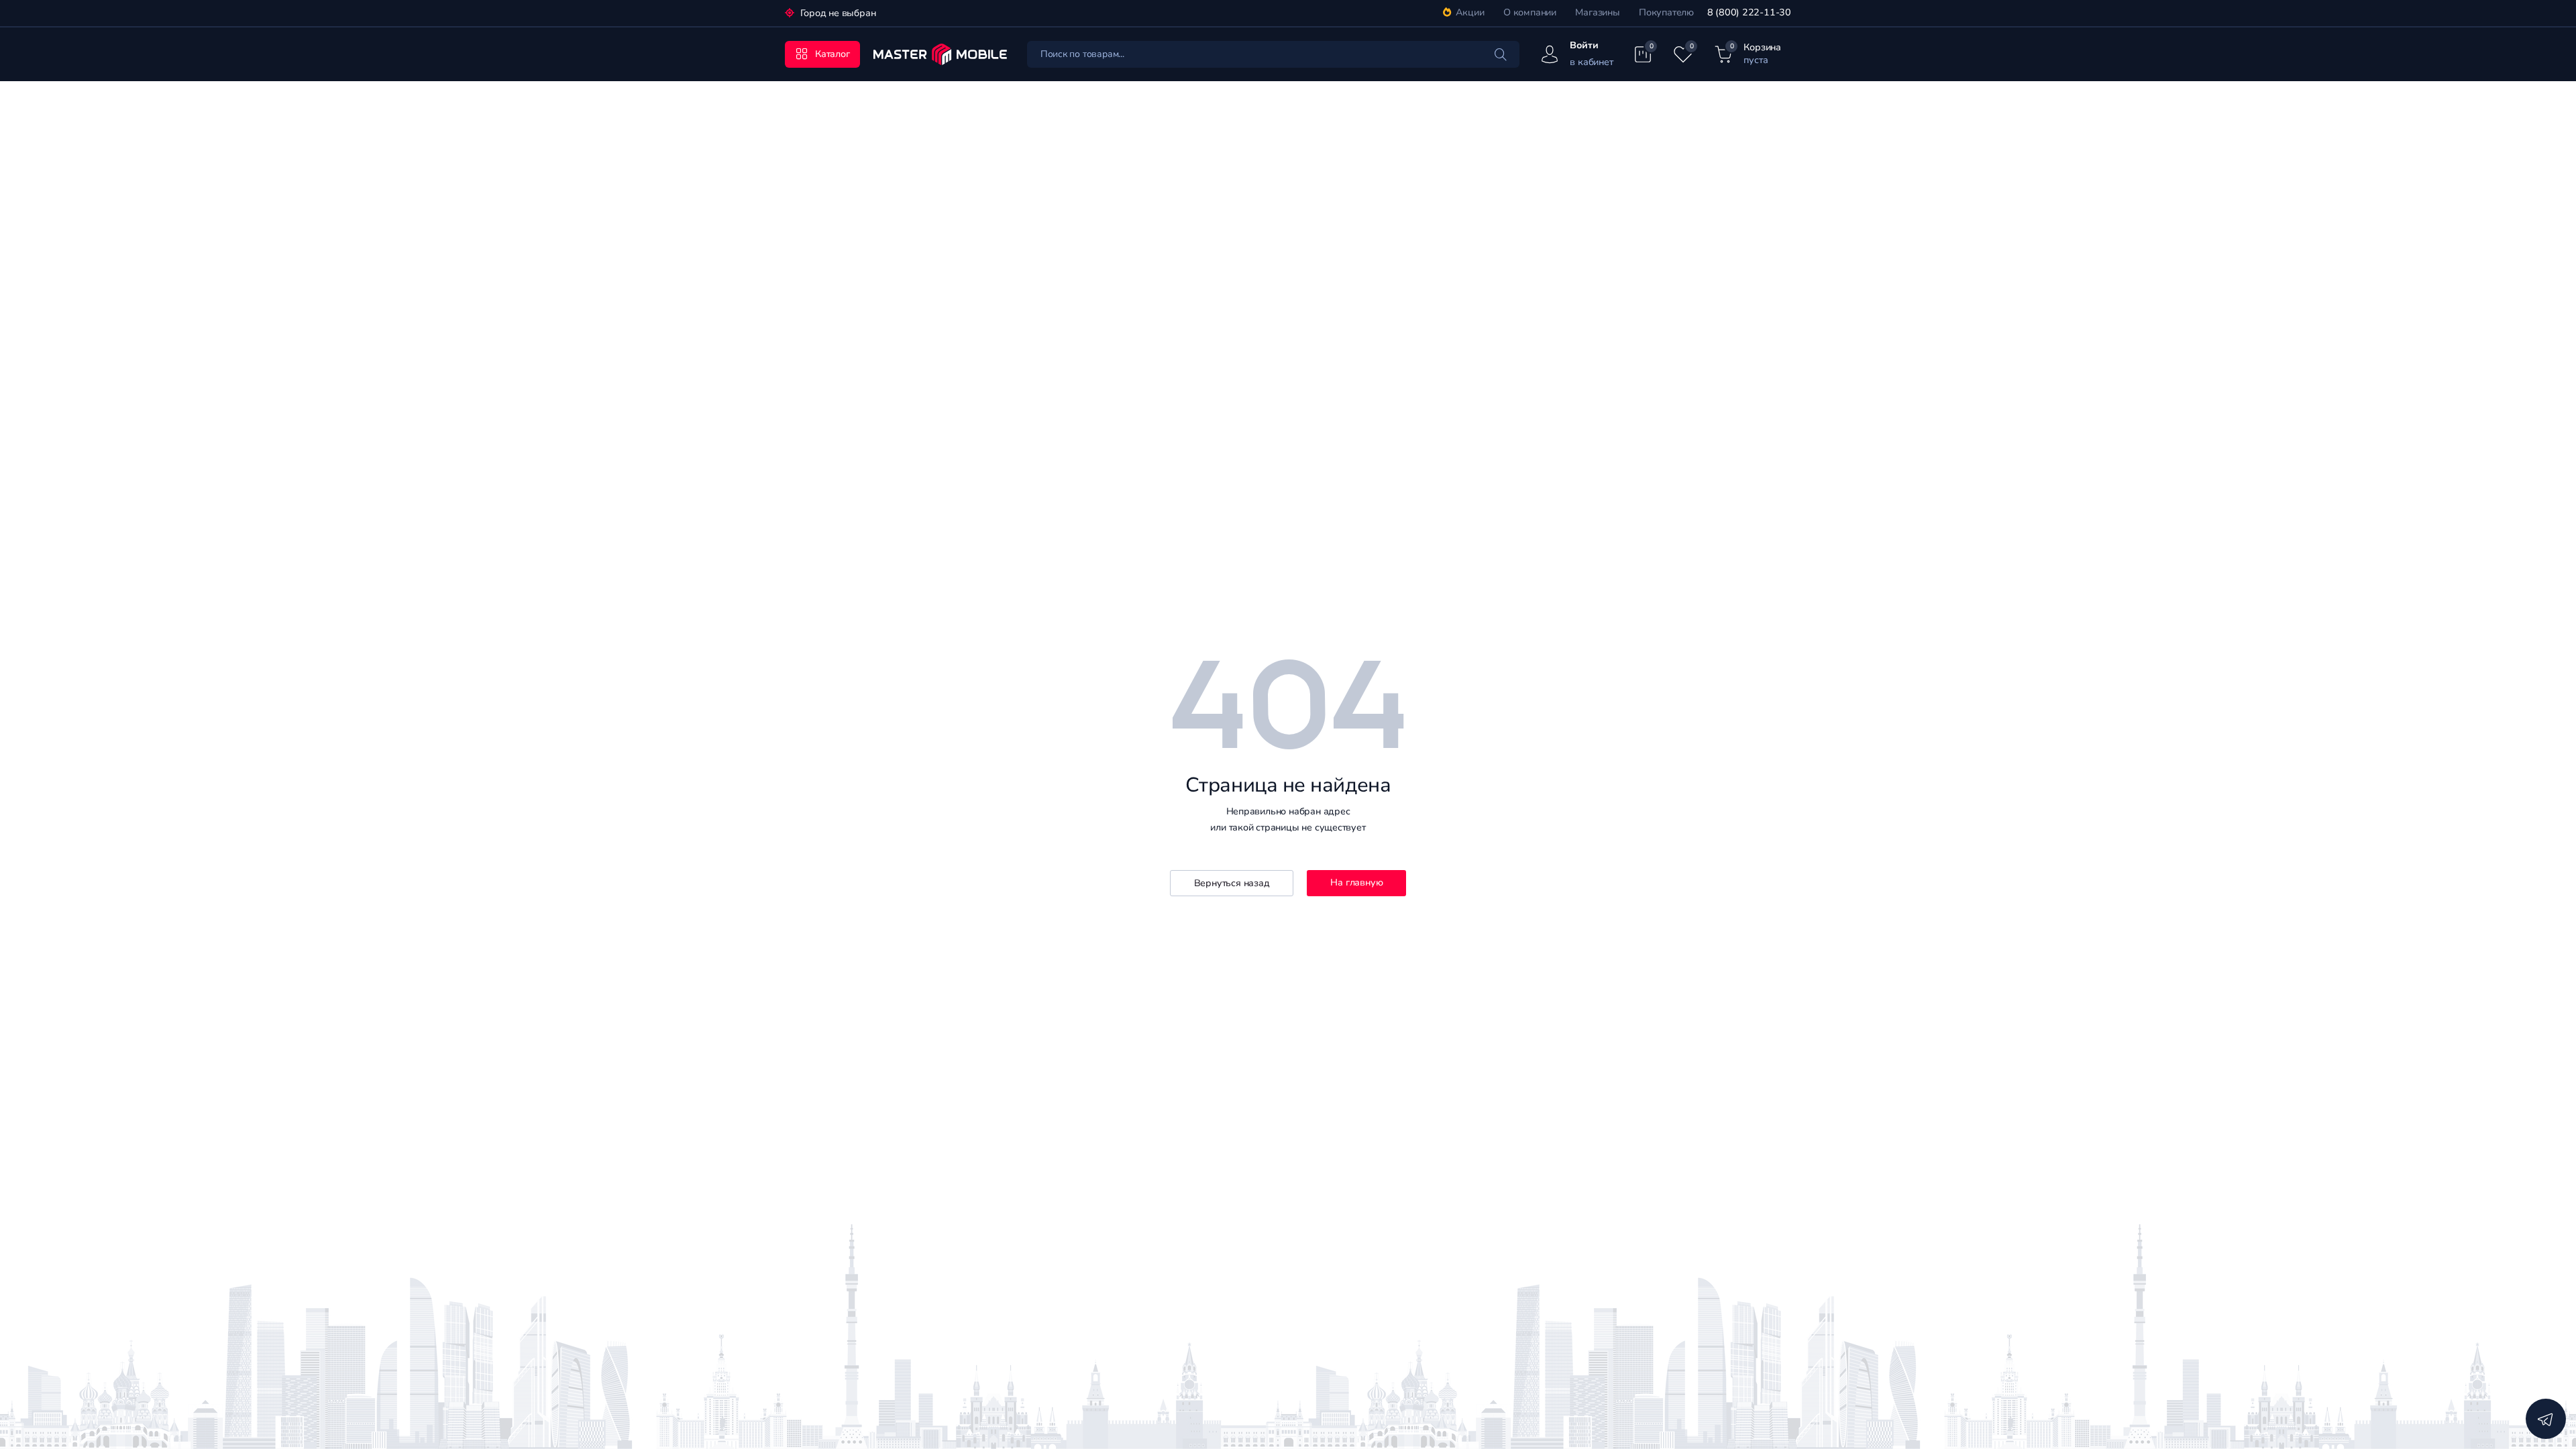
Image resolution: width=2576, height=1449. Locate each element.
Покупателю (1666, 12)
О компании (1530, 12)
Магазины (1597, 12)
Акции (1470, 12)
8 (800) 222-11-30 (1749, 12)
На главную (1356, 882)
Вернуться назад (1232, 883)
